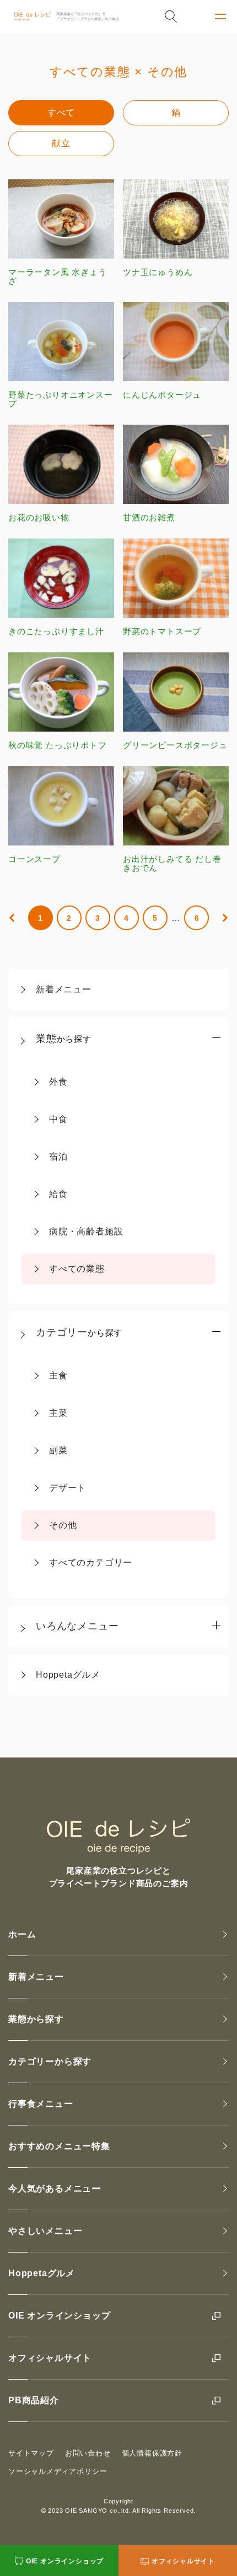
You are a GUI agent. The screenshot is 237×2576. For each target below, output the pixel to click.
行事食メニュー (41, 2104)
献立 (61, 143)
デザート (68, 1488)
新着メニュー (64, 989)
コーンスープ (34, 859)
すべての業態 (77, 1269)
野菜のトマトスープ (162, 631)
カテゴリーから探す (50, 2061)
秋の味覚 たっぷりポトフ (58, 745)
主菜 (58, 1413)
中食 (58, 1119)
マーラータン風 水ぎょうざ (58, 276)
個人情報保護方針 (152, 2453)
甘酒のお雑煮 (149, 517)
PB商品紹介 (34, 2400)
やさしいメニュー (45, 2231)
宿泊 (58, 1157)
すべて (61, 112)
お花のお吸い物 (39, 517)
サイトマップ (31, 2453)
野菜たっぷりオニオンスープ (61, 399)
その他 (63, 1525)
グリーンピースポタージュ (175, 745)
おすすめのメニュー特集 (59, 2146)
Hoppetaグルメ (68, 1675)
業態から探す (36, 2019)
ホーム (22, 1934)
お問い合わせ (88, 2453)
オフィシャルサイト (50, 2358)
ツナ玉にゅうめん (158, 272)
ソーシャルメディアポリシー (58, 2471)
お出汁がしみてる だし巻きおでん (172, 863)
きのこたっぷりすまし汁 (56, 631)
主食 (58, 1375)
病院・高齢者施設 (86, 1231)
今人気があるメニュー (55, 2188)
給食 (58, 1194)
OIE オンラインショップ (59, 2316)
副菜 (58, 1450)
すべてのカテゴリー (91, 1562)
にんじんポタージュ (162, 395)
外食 (58, 1082)
